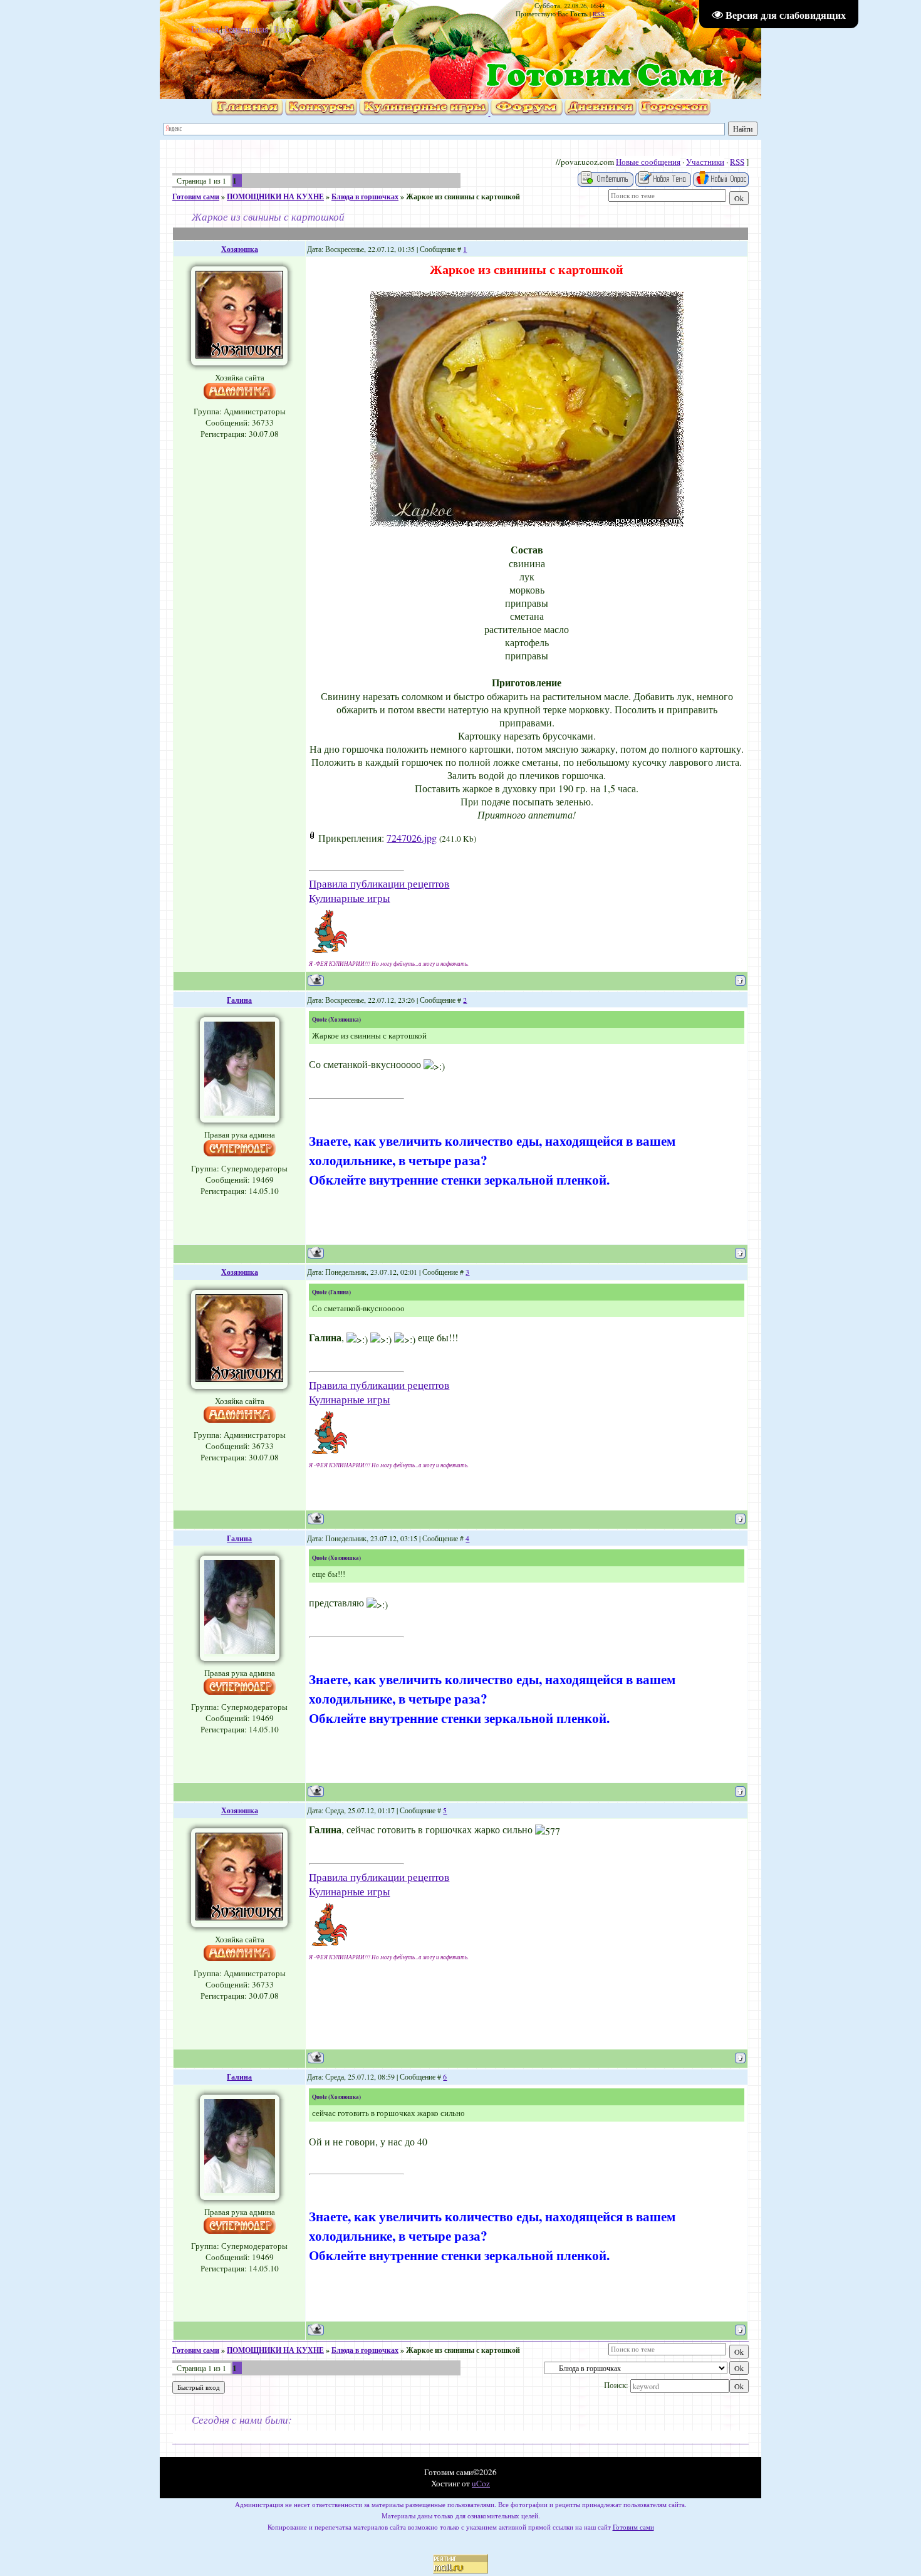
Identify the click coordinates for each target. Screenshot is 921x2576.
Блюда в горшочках (365, 196)
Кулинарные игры (349, 898)
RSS (599, 14)
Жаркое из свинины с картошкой (463, 196)
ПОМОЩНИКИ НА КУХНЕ (275, 196)
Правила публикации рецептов (379, 883)
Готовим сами (196, 196)
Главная (205, 29)
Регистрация (246, 29)
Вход (283, 29)
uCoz (481, 2483)
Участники (705, 162)
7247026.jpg (412, 838)
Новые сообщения (648, 162)
